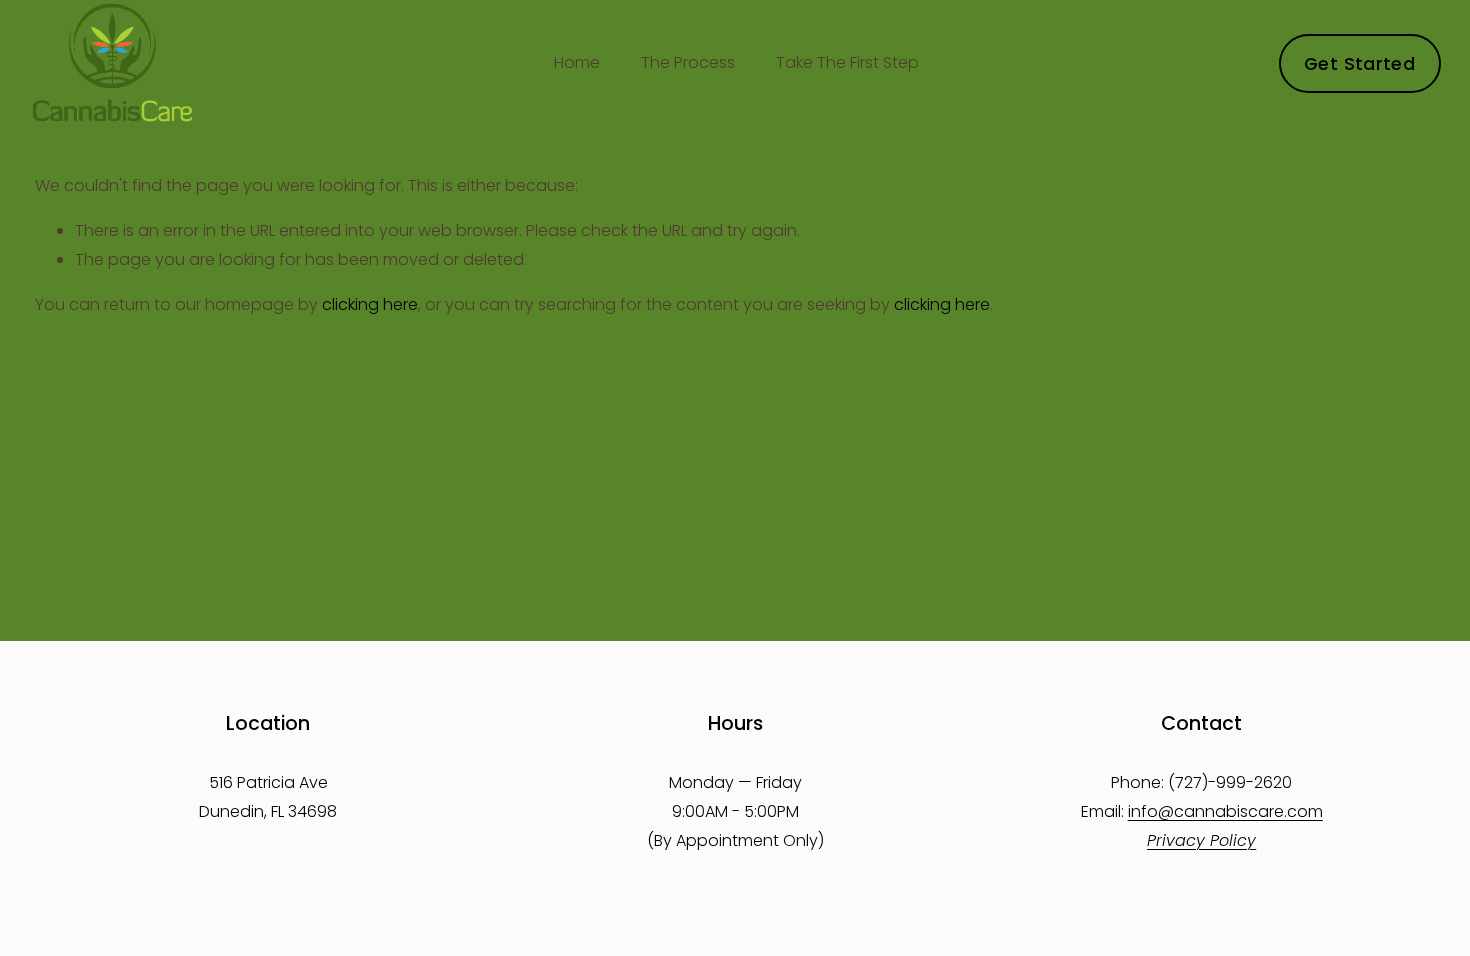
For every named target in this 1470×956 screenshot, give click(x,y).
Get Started (1359, 63)
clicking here (370, 304)
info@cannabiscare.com (1225, 811)
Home (577, 62)
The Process (688, 62)
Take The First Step (847, 62)
